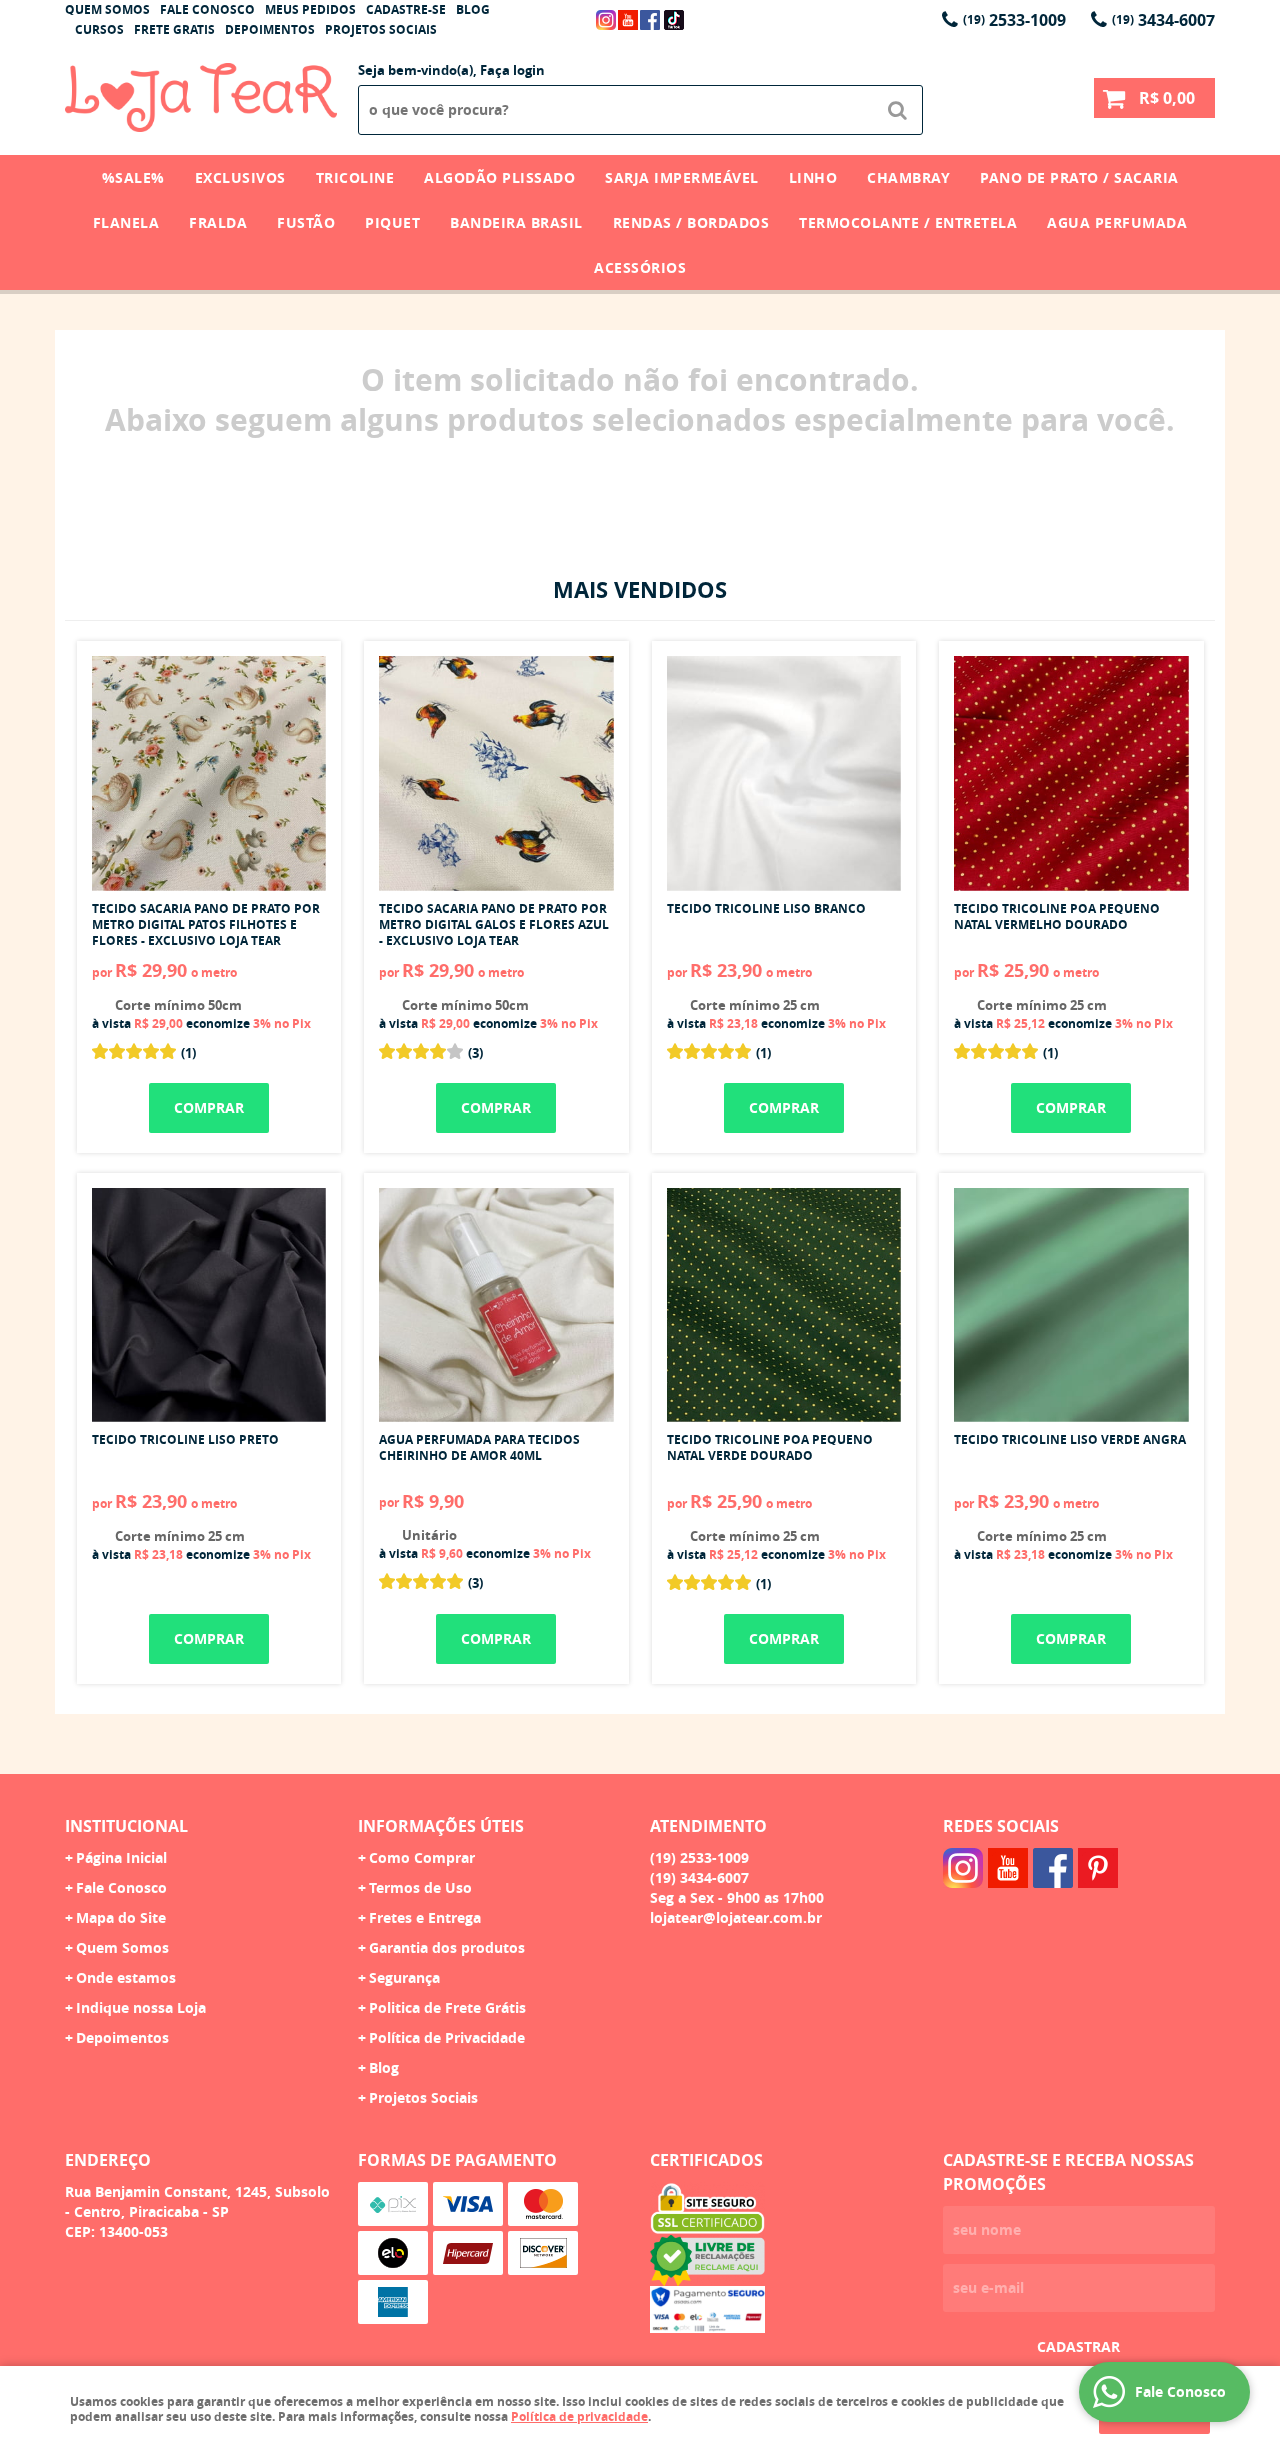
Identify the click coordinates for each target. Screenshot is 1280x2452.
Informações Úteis (441, 1826)
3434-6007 (1163, 20)
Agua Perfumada (1117, 222)
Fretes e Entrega (425, 1917)
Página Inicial (121, 1857)
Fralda (218, 222)
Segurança (404, 1977)
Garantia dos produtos (447, 1947)
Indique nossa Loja (141, 2007)
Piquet (392, 222)
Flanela (126, 222)
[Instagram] (606, 20)
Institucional (126, 1826)
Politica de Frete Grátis (447, 2007)
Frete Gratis (174, 29)
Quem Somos (107, 9)
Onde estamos (126, 1977)
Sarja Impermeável (682, 177)
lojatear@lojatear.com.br (736, 1917)
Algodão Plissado (499, 177)
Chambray (908, 177)
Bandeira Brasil (516, 222)
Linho (813, 177)
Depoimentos (270, 29)
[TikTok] (674, 20)
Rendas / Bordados (691, 222)
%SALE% (133, 177)
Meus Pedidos (310, 9)
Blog (473, 9)
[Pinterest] (1098, 1868)
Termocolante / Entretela (908, 222)
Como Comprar (422, 1857)
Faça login (512, 70)
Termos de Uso (420, 1887)
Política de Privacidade (447, 2037)
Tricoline (355, 177)
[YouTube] (628, 20)
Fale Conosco (207, 9)
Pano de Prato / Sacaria (1079, 177)
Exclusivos (240, 177)
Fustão (306, 222)
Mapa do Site (121, 1917)
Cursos (99, 29)
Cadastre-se (406, 9)
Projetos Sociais (381, 29)
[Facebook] (650, 20)
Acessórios (640, 267)
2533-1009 (1014, 20)
